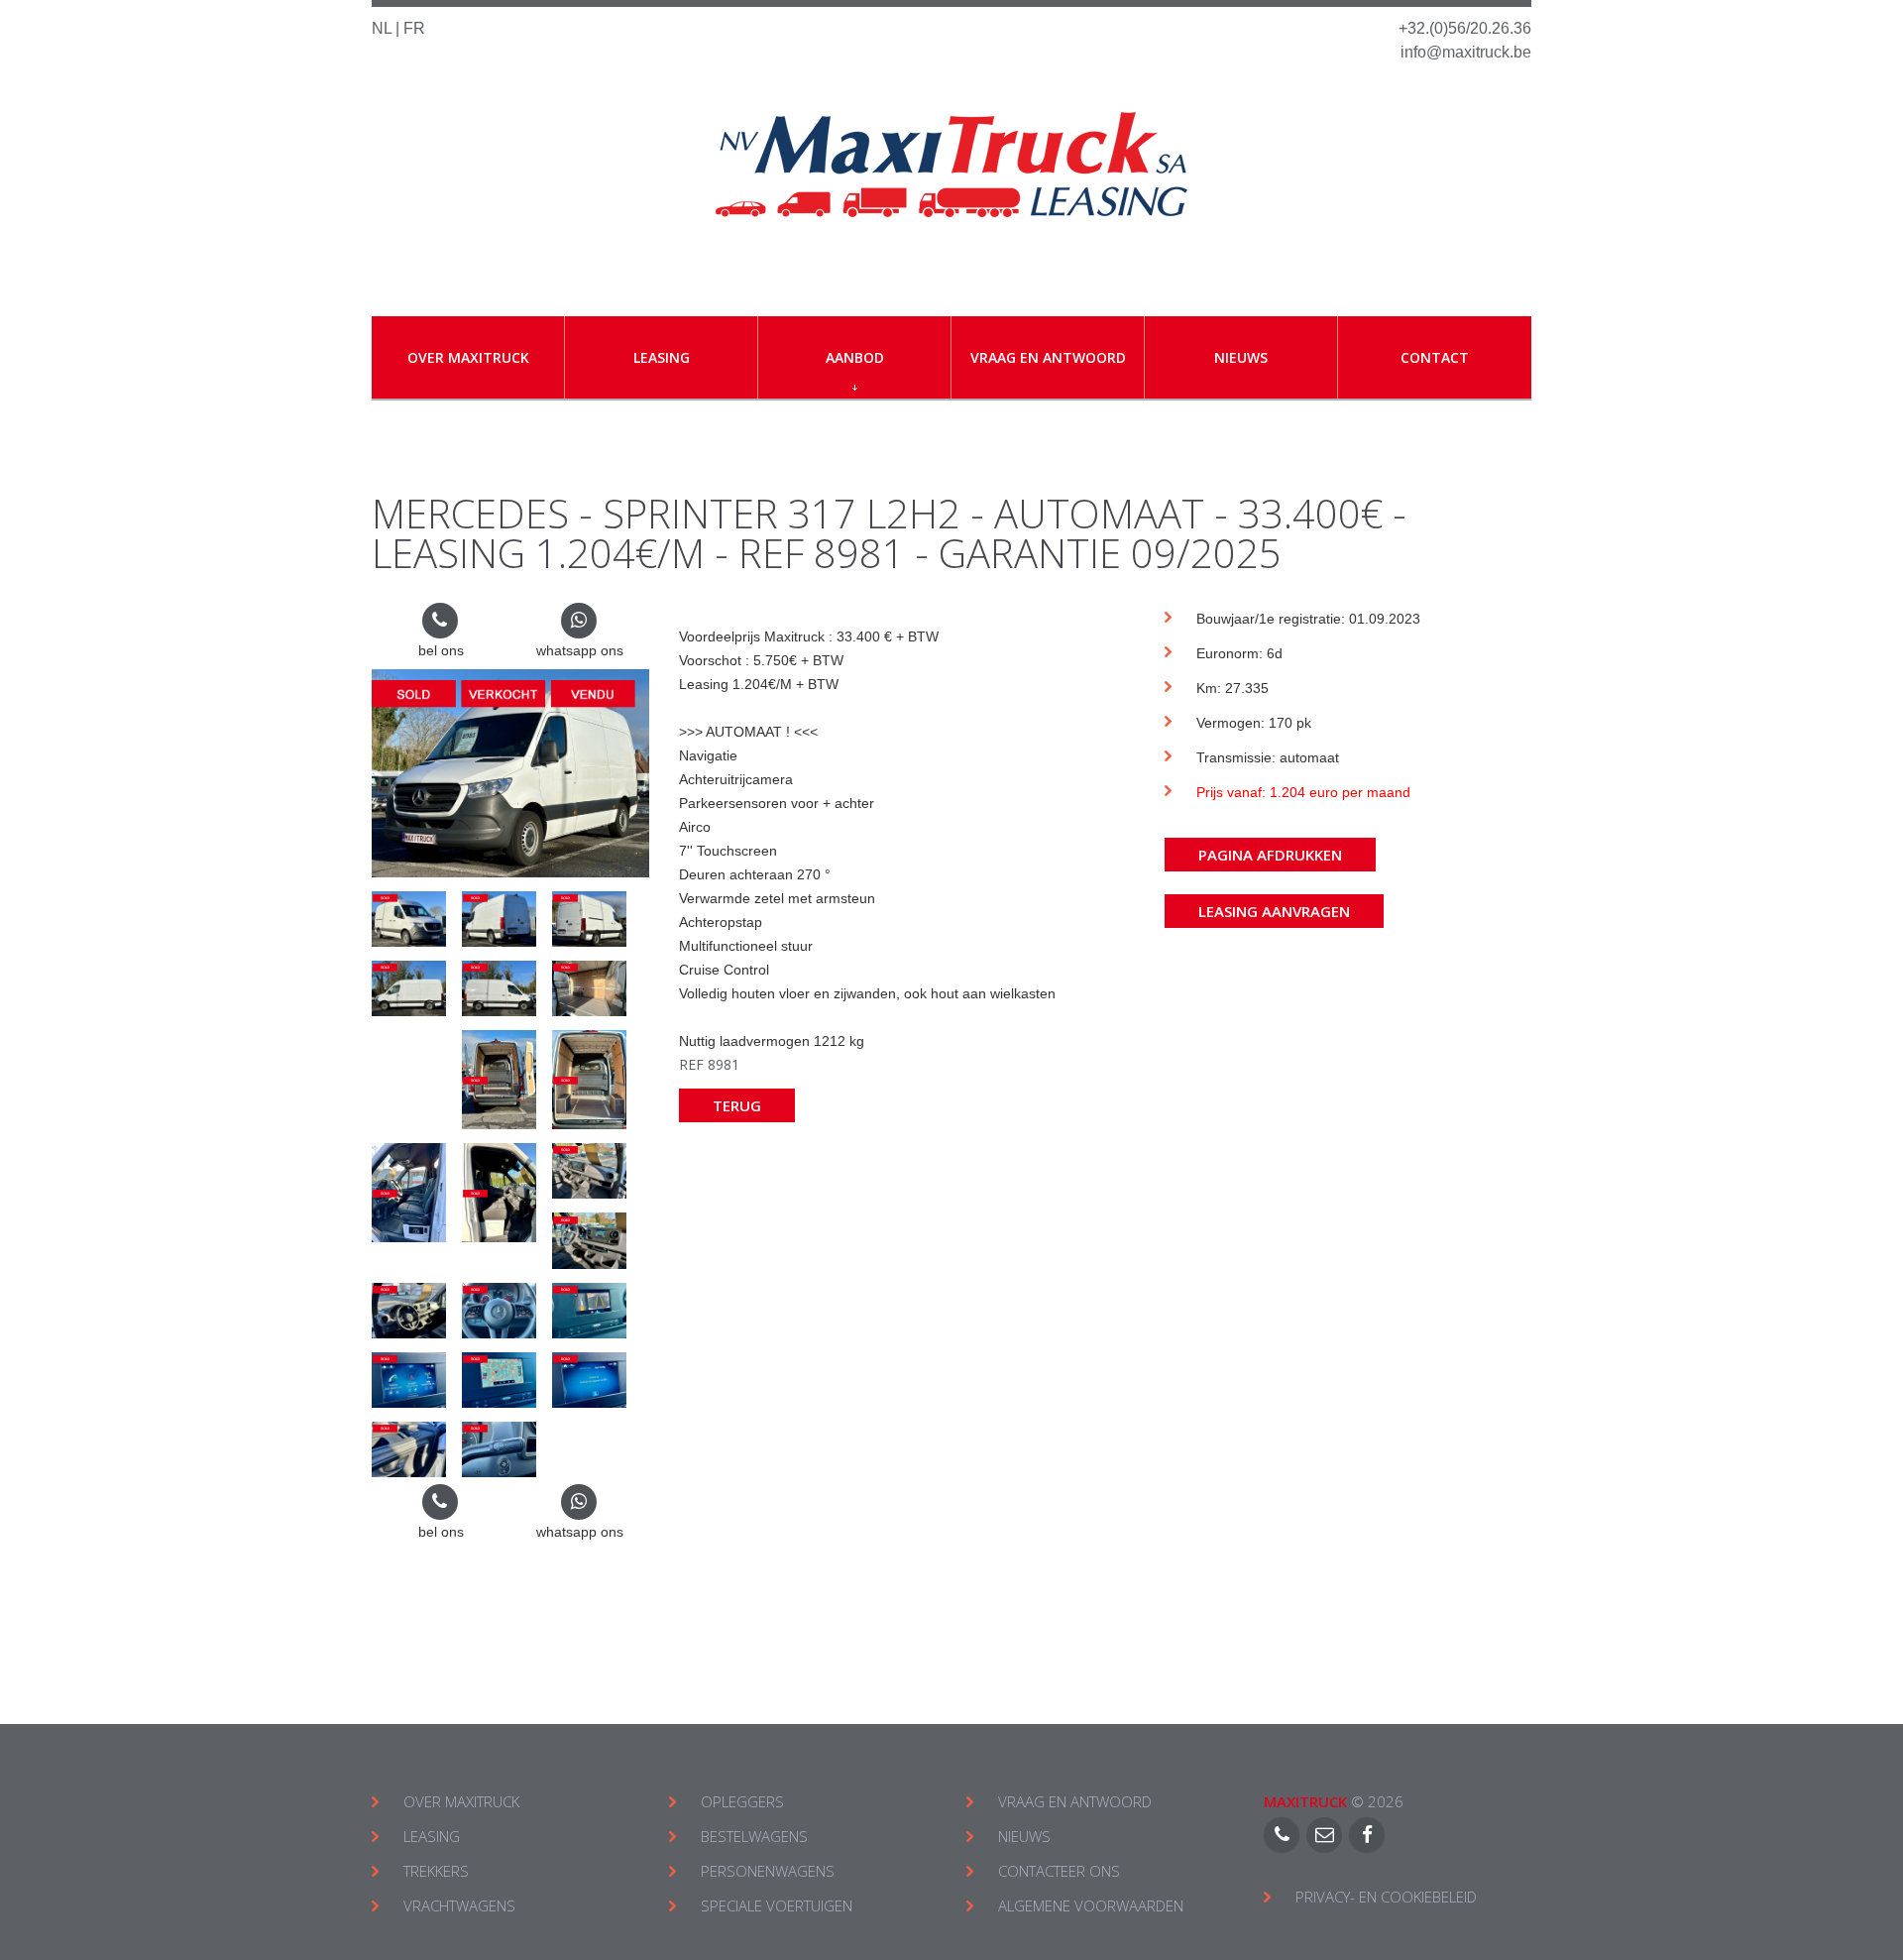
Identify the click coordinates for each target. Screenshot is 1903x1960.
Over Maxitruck (468, 357)
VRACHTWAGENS (459, 1905)
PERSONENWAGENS (768, 1871)
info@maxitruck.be (1466, 52)
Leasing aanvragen (1274, 911)
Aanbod (855, 357)
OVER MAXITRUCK (461, 1801)
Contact (1435, 357)
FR (414, 28)
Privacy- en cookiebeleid (1386, 1897)
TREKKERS (436, 1871)
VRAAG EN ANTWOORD (1075, 1801)
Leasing (662, 357)
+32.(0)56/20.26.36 (1465, 28)
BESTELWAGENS (754, 1836)
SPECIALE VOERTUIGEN (777, 1905)
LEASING (432, 1836)
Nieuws (1241, 357)
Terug (737, 1105)
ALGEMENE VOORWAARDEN (1091, 1905)
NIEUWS (1024, 1836)
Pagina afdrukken (1270, 855)
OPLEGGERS (742, 1801)
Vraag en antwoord (1048, 357)
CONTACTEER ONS (1059, 1871)
